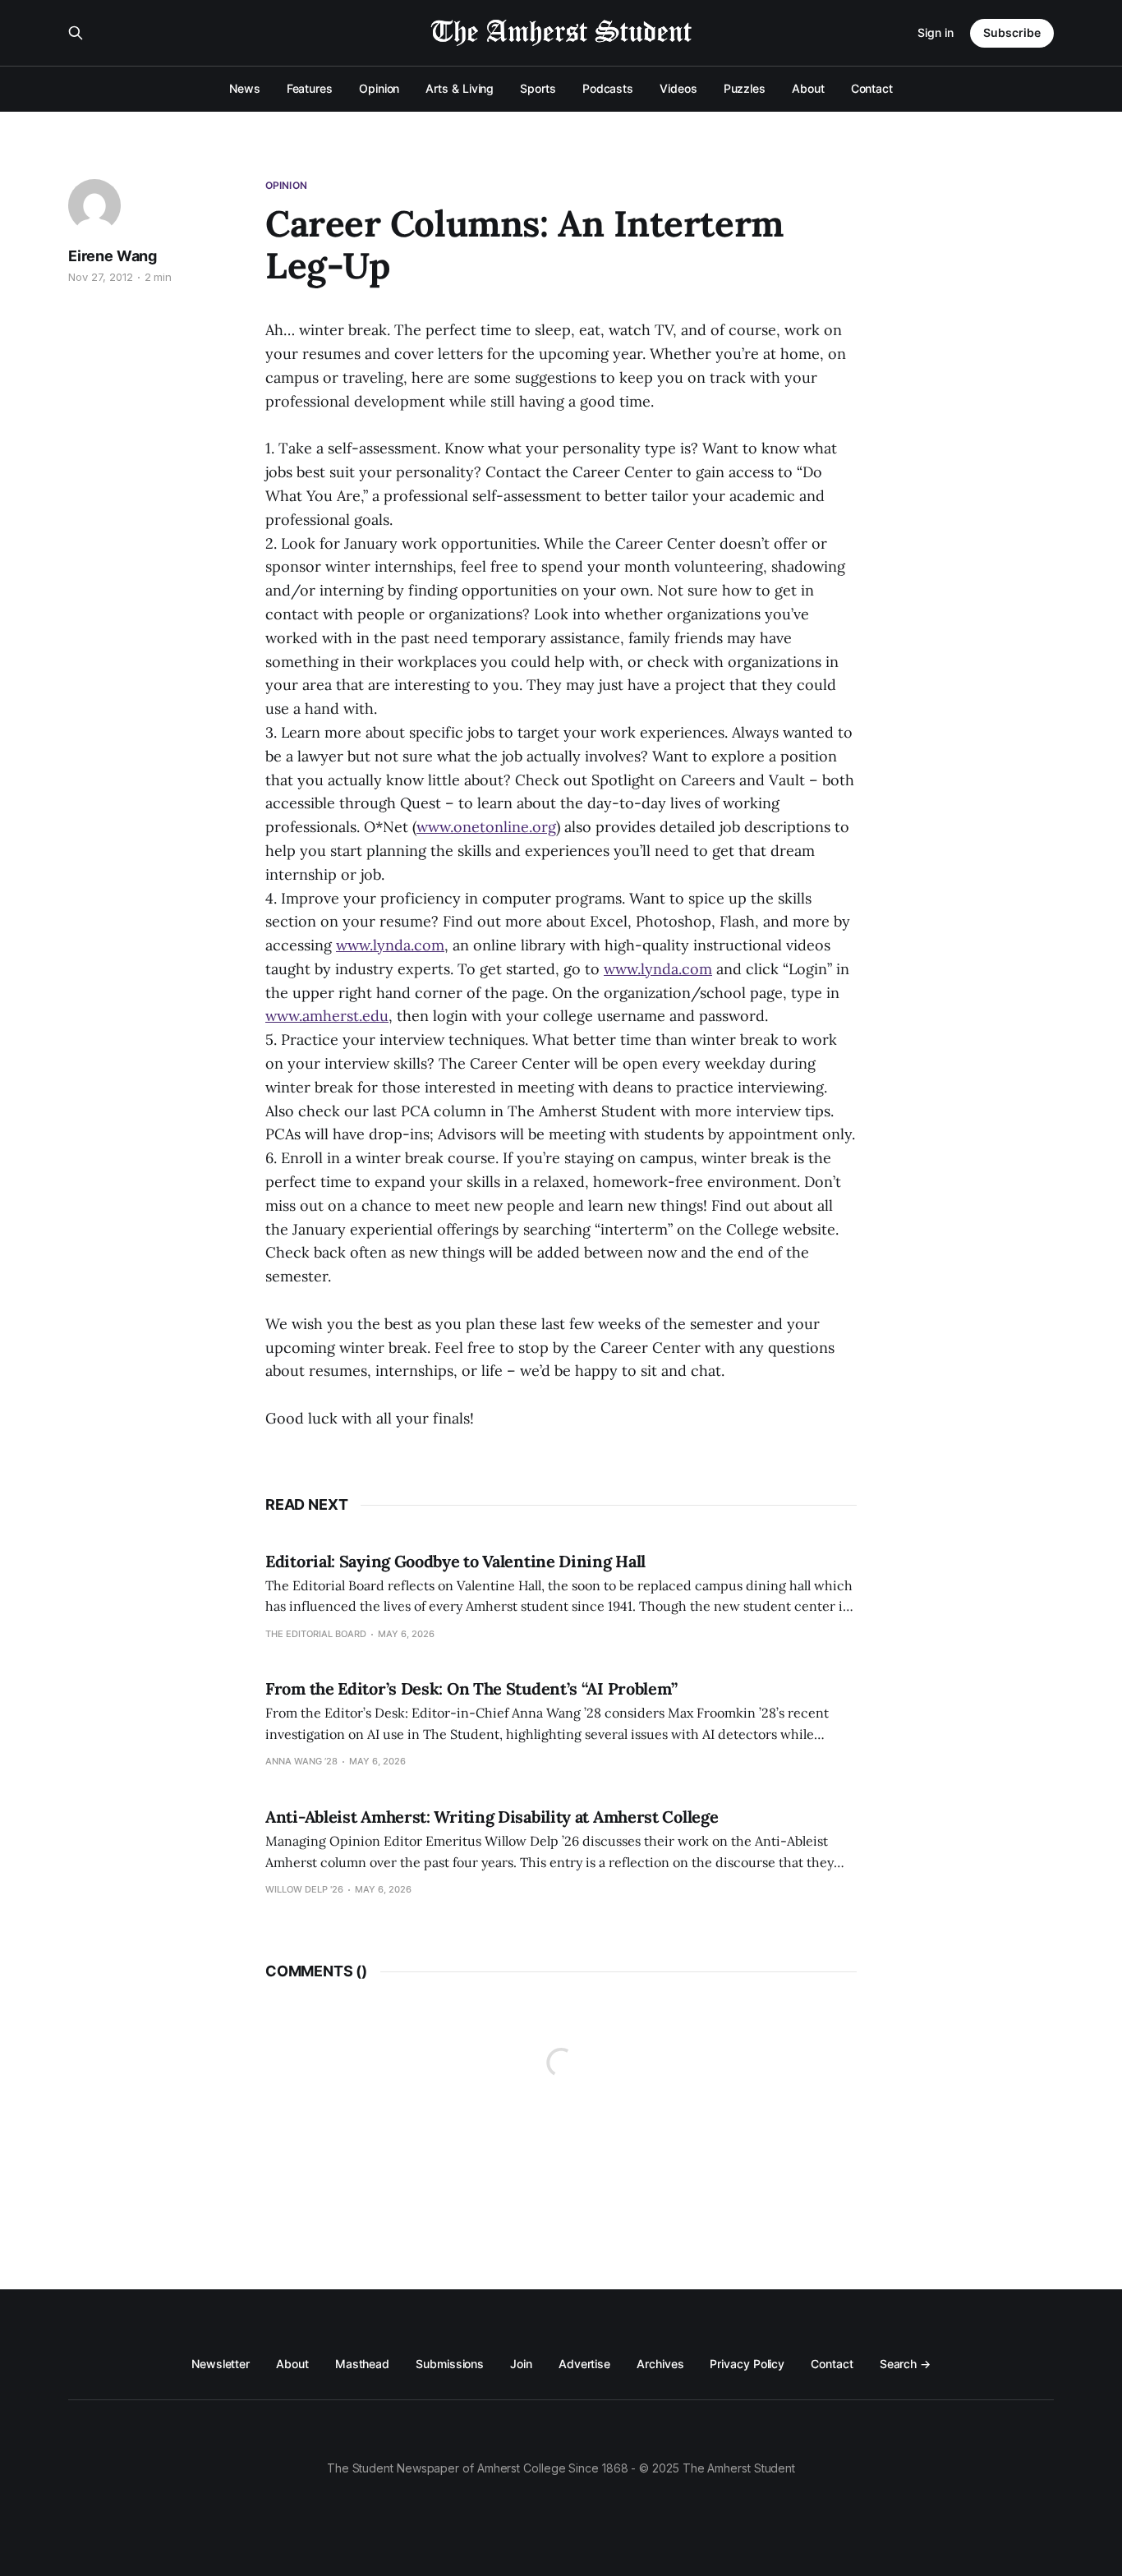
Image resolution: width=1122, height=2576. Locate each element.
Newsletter (221, 2364)
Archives (660, 2364)
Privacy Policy (747, 2364)
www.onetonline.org (486, 827)
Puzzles (745, 88)
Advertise (584, 2364)
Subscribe (1012, 32)
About (808, 88)
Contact (872, 88)
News (245, 88)
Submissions (450, 2364)
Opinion (379, 88)
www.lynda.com (390, 945)
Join (521, 2364)
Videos (678, 88)
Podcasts (608, 88)
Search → (905, 2364)
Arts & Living (460, 88)
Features (310, 88)
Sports (538, 88)
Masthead (362, 2364)
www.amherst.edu (327, 1016)
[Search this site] (76, 33)
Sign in (936, 32)
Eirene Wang (113, 256)
